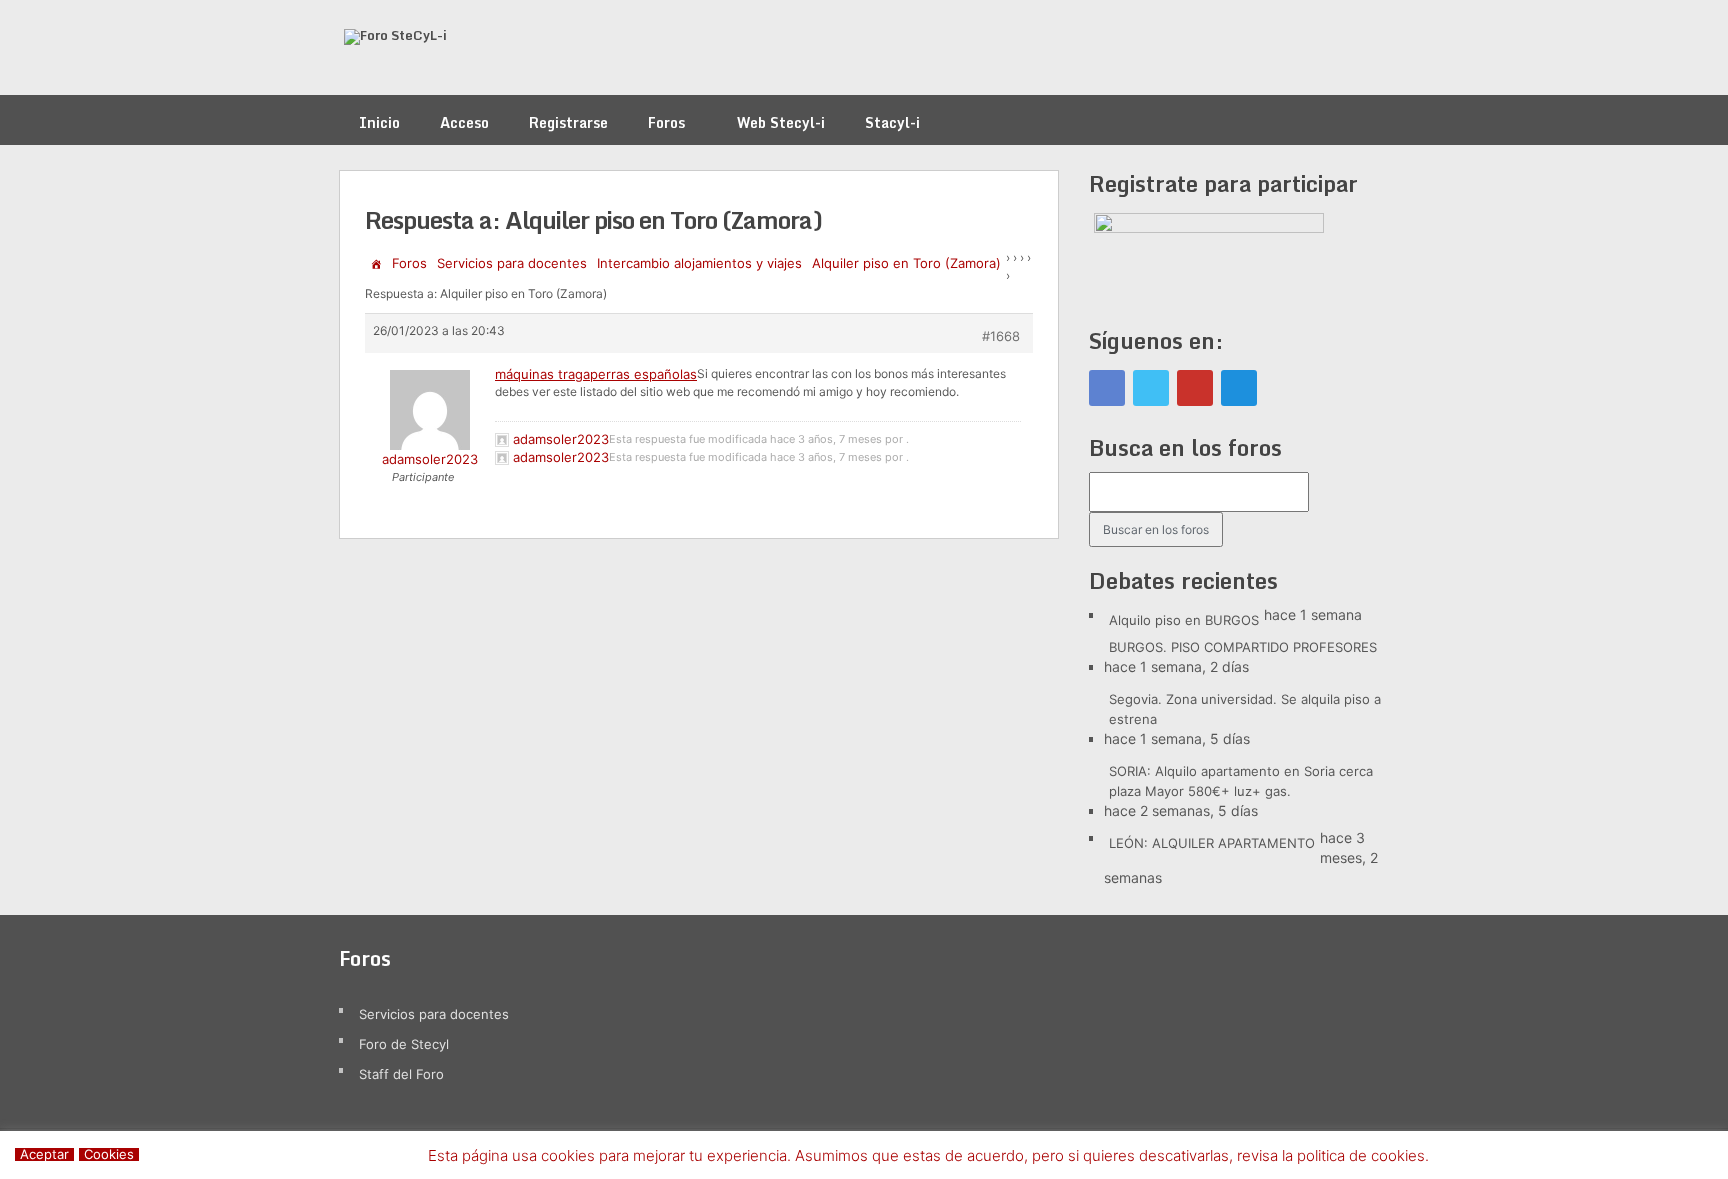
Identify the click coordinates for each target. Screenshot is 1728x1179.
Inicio (379, 122)
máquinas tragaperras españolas (596, 374)
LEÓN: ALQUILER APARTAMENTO (1212, 843)
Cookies (109, 1154)
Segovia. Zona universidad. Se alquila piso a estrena (1245, 709)
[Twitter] (1151, 388)
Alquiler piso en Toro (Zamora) (906, 263)
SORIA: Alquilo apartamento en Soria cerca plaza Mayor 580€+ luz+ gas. (1241, 781)
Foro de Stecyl (404, 1044)
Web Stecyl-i (781, 122)
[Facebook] (1107, 388)
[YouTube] (1195, 388)
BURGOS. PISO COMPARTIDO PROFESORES (1243, 647)
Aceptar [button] (44, 1154)
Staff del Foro (401, 1074)
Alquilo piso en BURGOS (1184, 620)
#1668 (1001, 336)
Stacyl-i (892, 122)
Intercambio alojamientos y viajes (699, 263)
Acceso (464, 122)
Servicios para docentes (512, 263)
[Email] (1239, 388)
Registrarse (568, 122)
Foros (666, 122)
